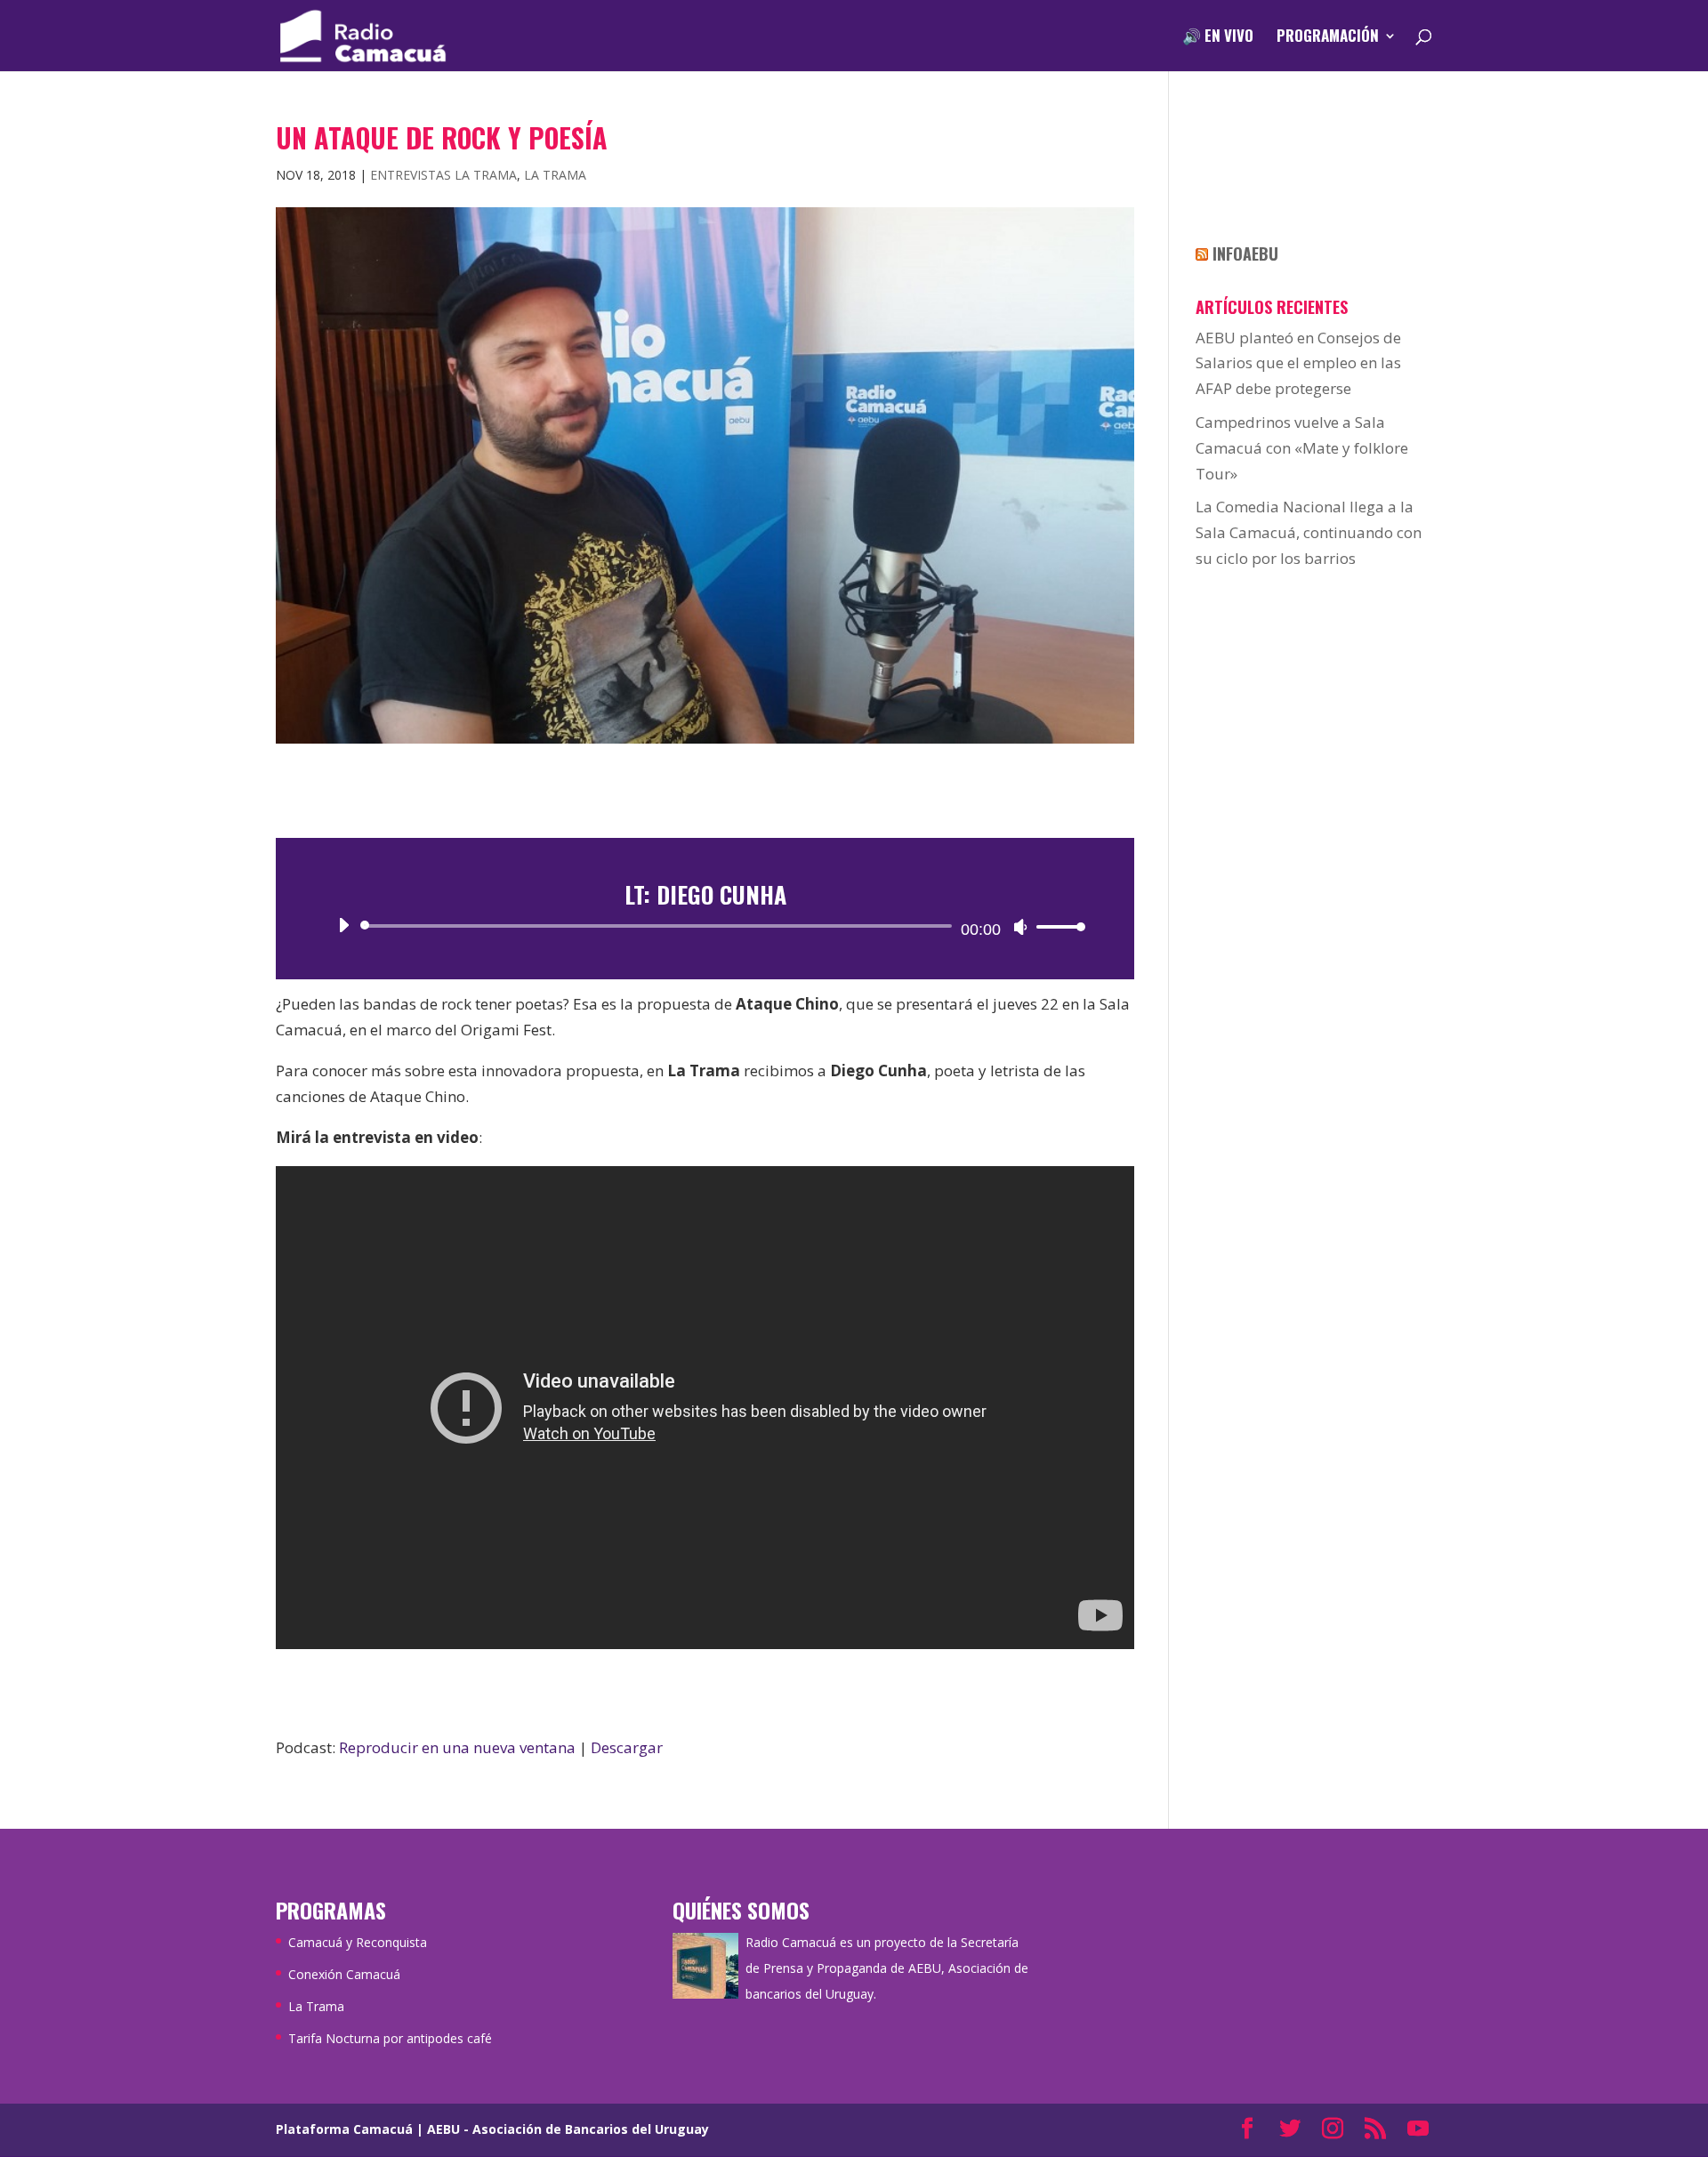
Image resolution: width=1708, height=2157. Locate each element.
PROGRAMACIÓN (1328, 38)
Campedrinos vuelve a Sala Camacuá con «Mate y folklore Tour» (1302, 448)
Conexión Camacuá (344, 1974)
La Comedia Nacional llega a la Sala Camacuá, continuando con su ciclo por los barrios (1309, 532)
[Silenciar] (1020, 927)
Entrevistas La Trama (443, 175)
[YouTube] (1418, 2130)
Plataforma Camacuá (344, 2129)
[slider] (1056, 926)
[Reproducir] (343, 925)
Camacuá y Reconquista (358, 1942)
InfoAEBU (1245, 254)
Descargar (627, 1747)
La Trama (555, 175)
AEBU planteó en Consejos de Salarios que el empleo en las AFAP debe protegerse (1298, 363)
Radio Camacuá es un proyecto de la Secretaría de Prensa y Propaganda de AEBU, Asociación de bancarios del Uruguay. (887, 1968)
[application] (705, 926)
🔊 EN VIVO (1218, 38)
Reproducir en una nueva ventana (457, 1747)
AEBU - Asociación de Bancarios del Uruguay (568, 2129)
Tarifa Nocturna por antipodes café (390, 2038)
